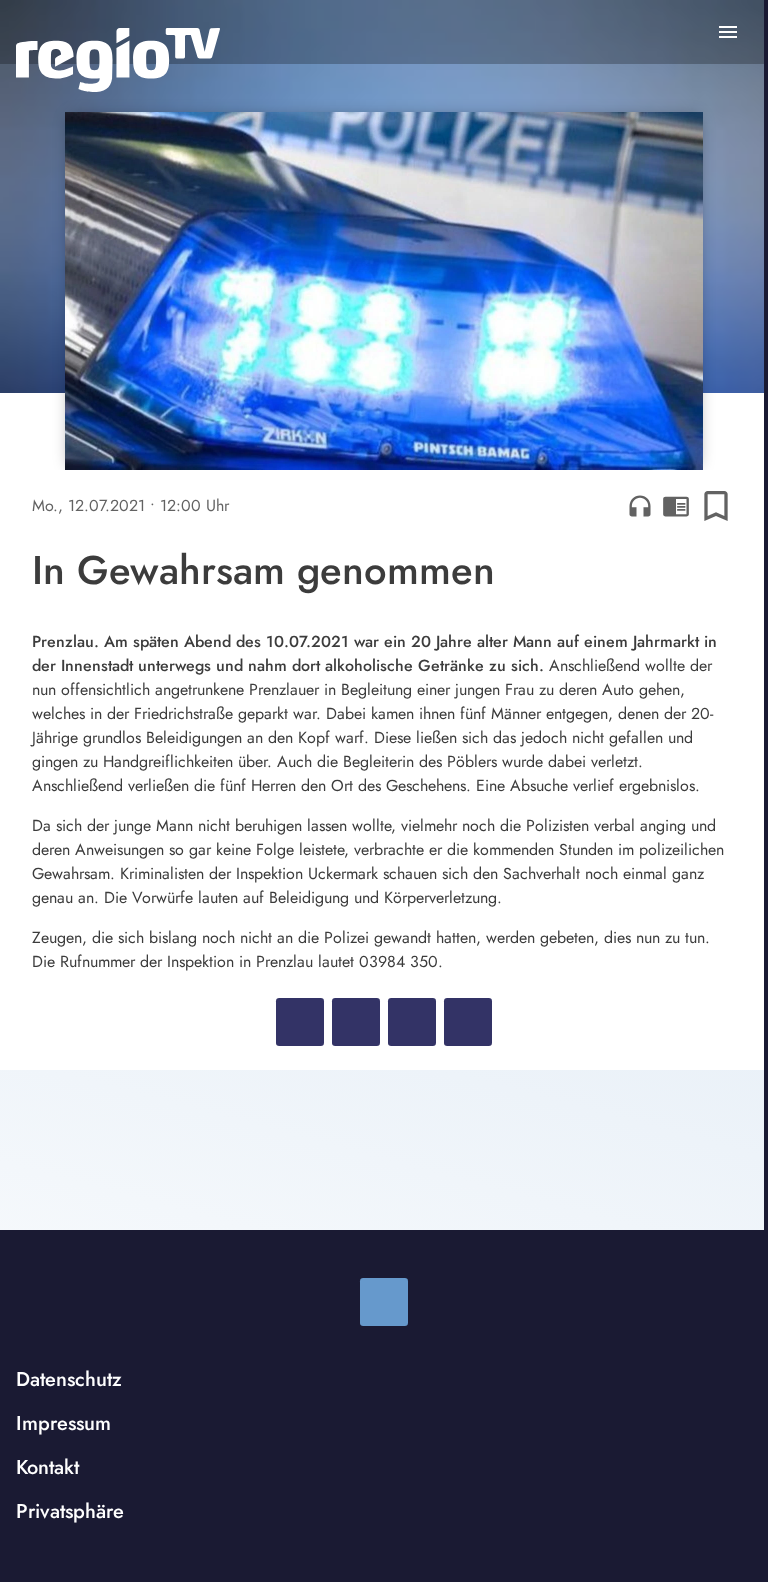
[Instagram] (384, 1302)
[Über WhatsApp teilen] (412, 1022)
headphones (640, 506)
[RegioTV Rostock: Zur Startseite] (118, 60)
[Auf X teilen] (356, 1022)
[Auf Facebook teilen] (300, 1022)
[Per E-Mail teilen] (468, 1022)
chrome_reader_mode (676, 506)
